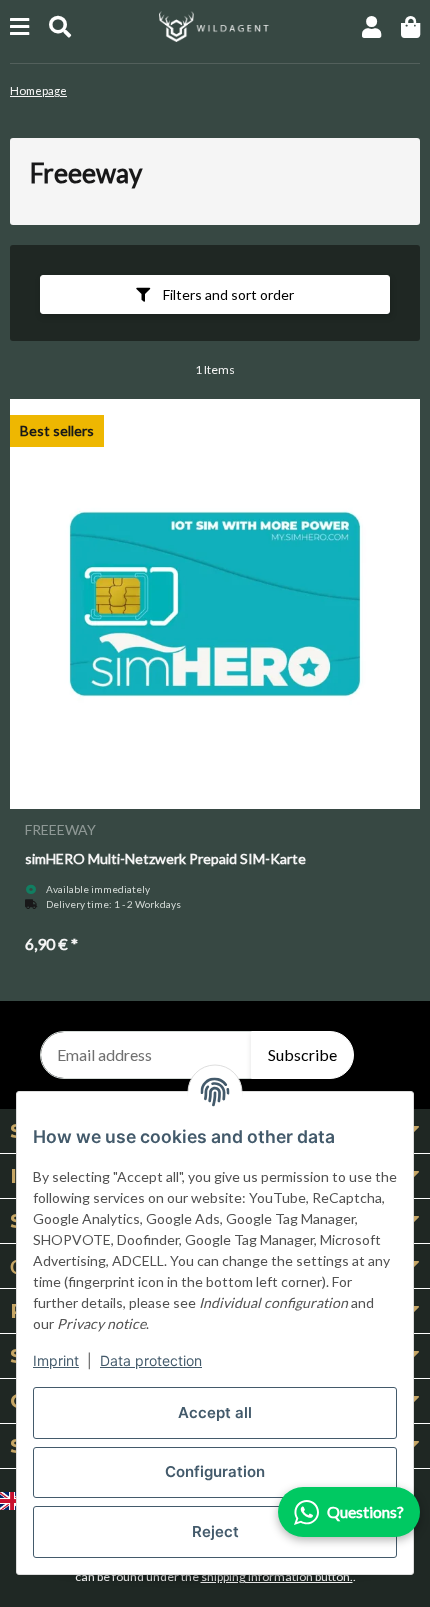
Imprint (56, 1360)
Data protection (151, 1360)
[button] (371, 26)
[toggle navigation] (19, 26)
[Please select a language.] (15, 1499)
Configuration (215, 1471)
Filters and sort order (227, 294)
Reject (215, 1531)
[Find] (60, 26)
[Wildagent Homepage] (215, 24)
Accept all (215, 1412)
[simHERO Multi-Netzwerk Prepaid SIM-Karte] (215, 604)
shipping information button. (277, 1576)
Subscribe (302, 1054)
